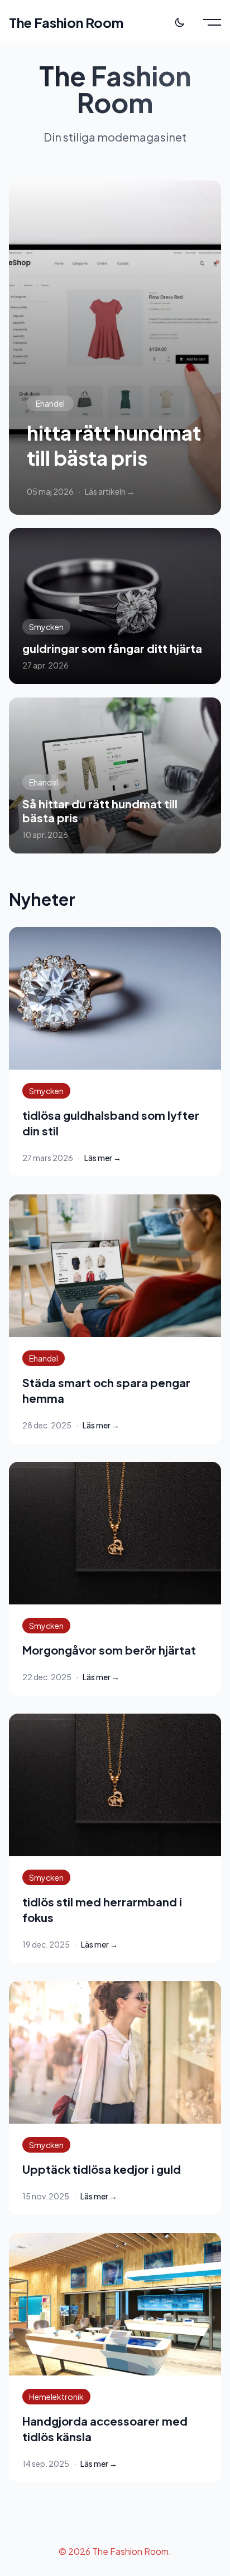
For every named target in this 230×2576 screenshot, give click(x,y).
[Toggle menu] (212, 22)
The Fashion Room (66, 22)
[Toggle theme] (180, 22)
